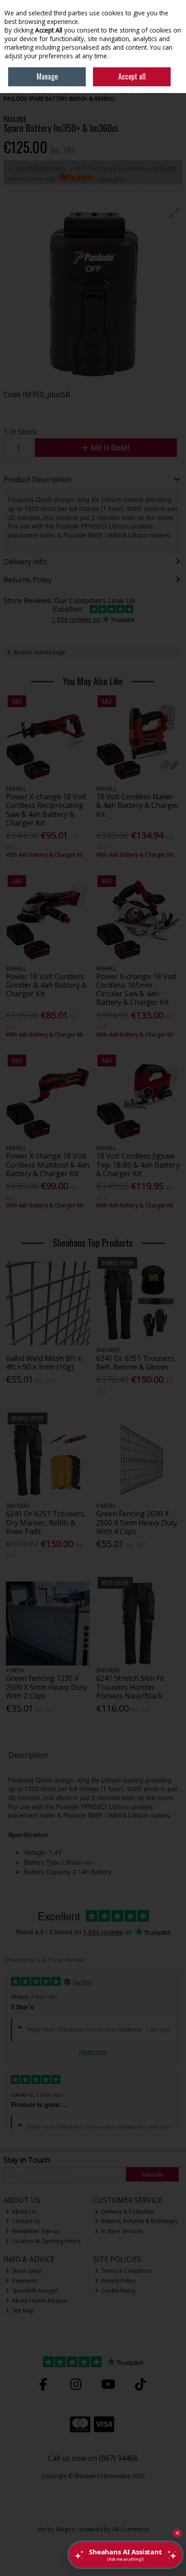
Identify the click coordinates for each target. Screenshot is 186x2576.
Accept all (132, 76)
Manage (47, 76)
